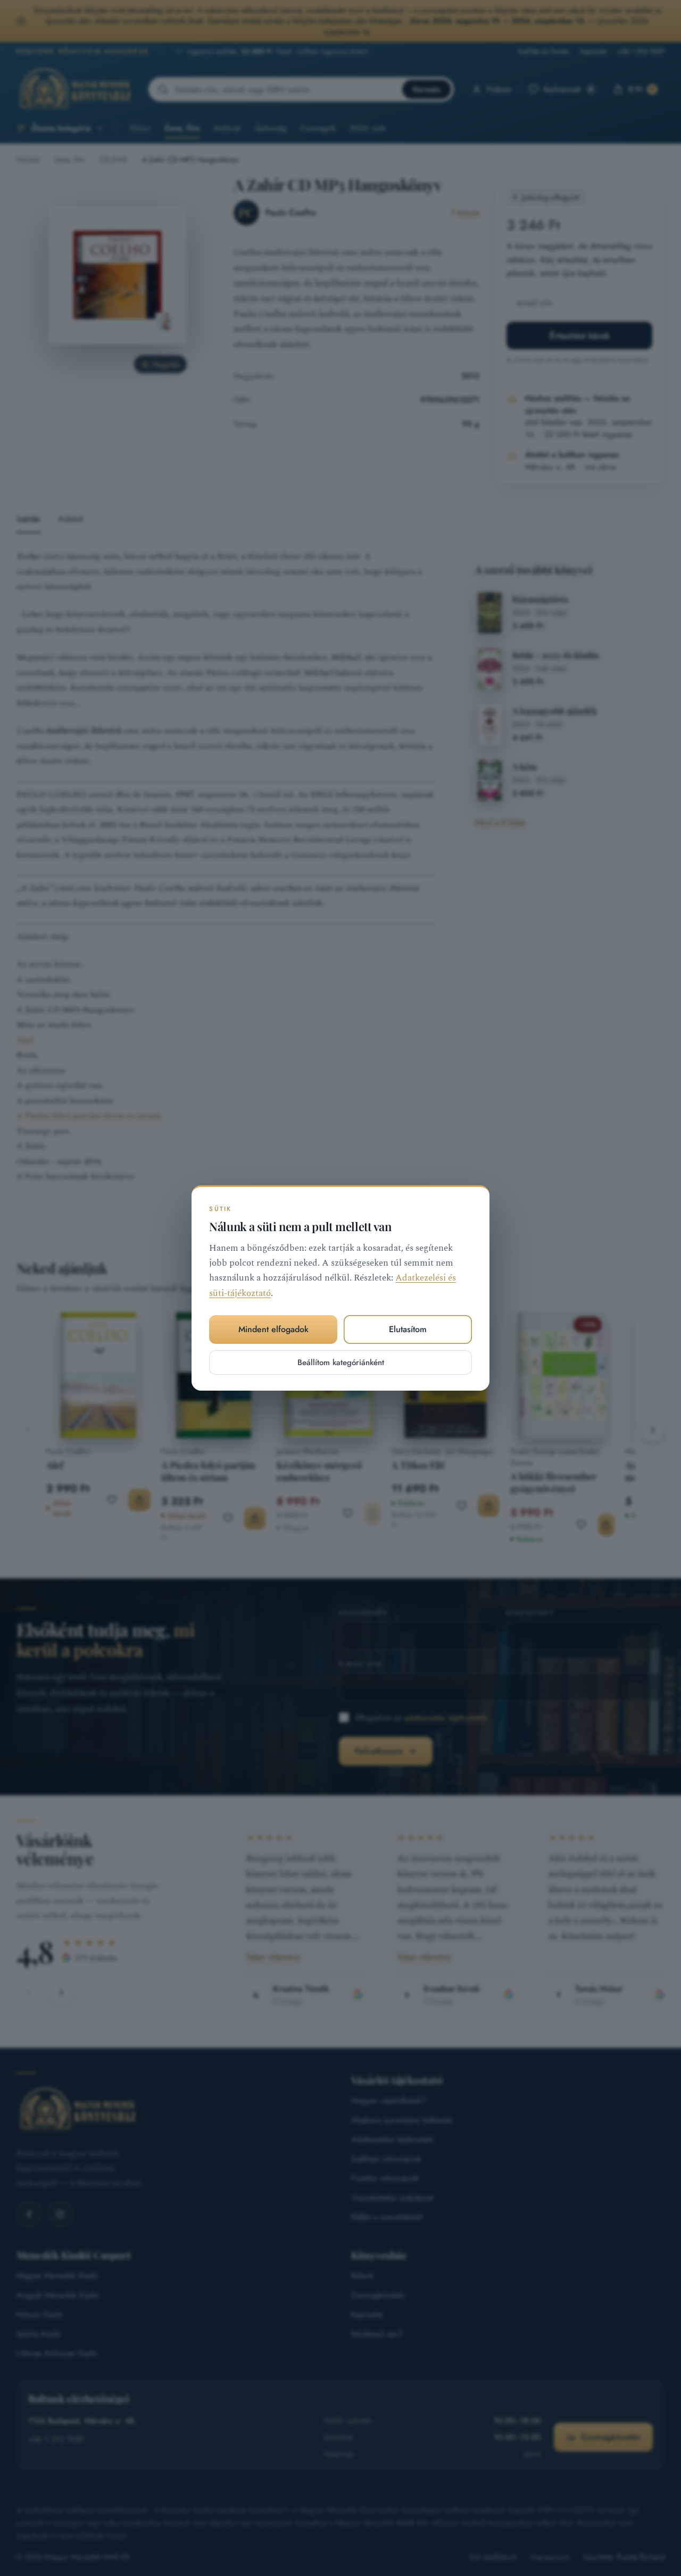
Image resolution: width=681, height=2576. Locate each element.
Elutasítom (408, 1329)
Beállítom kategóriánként (341, 1362)
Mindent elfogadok (273, 1329)
